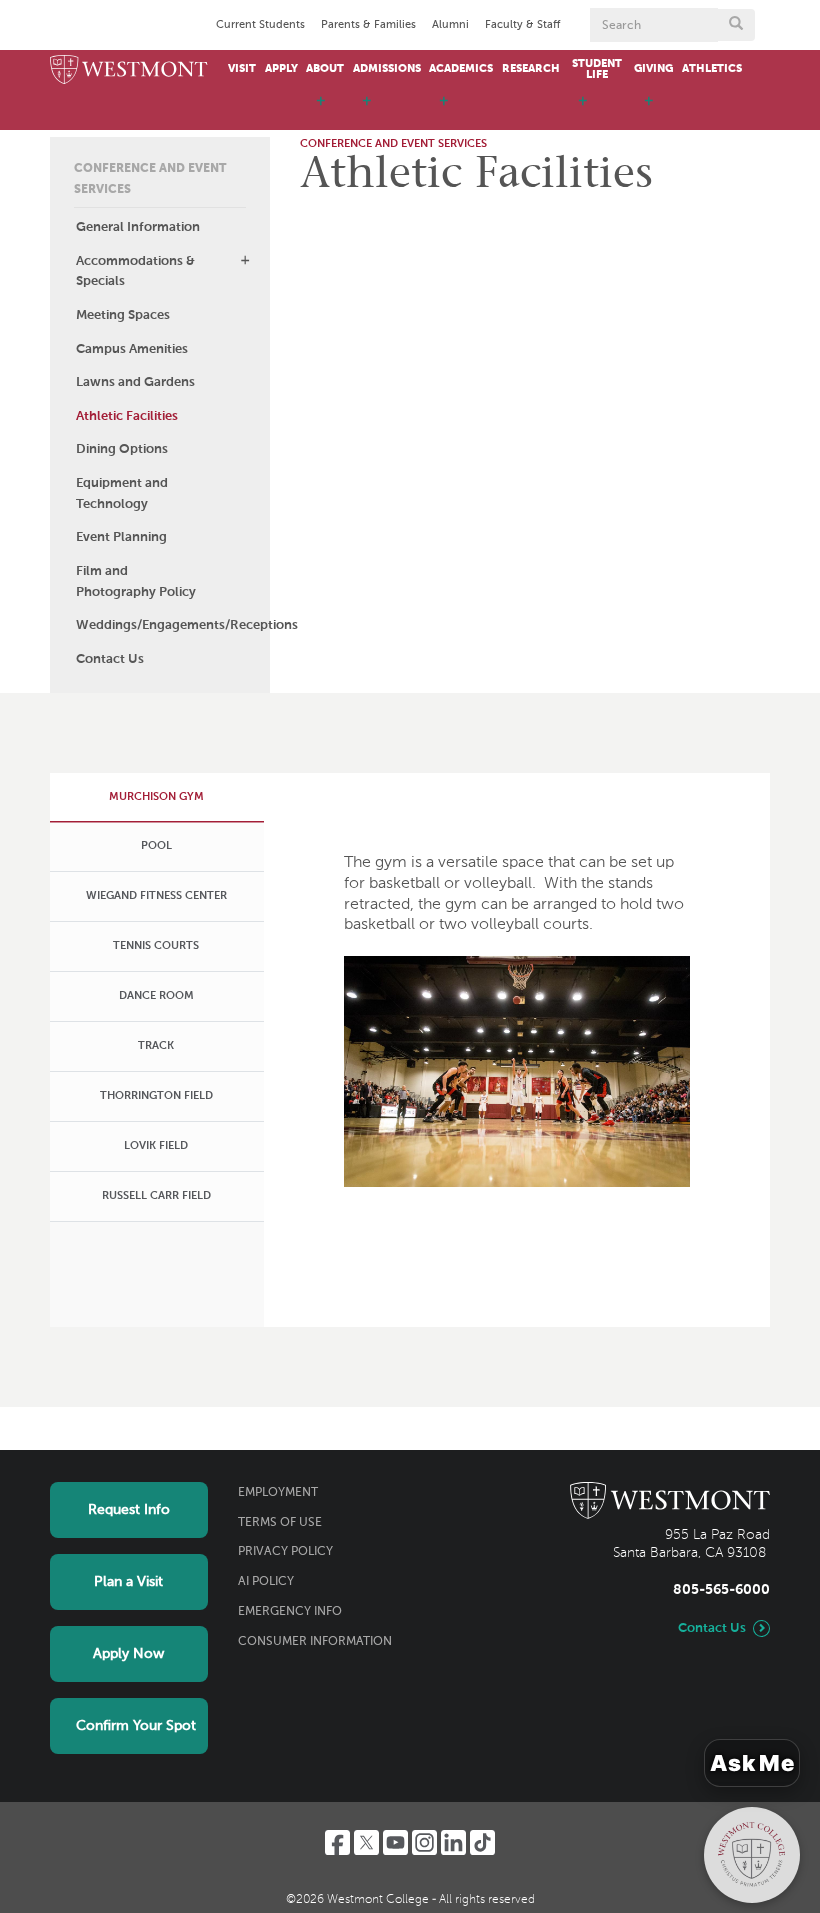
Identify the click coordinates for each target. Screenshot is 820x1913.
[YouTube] (395, 1842)
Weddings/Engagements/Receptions (173, 625)
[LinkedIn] (453, 1842)
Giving (653, 69)
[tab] (155, 796)
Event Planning (121, 537)
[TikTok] (482, 1842)
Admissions (387, 69)
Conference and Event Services (150, 179)
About (325, 69)
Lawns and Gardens (135, 382)
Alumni (450, 25)
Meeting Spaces (123, 315)
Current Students (260, 25)
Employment (278, 1493)
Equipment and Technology (122, 494)
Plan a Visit (128, 1582)
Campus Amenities (132, 349)
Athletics (712, 69)
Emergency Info (290, 1612)
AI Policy (266, 1582)
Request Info (129, 1510)
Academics (461, 69)
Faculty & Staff (522, 25)
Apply (281, 69)
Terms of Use (280, 1523)
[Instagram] (424, 1842)
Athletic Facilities (127, 416)
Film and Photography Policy (136, 582)
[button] (245, 260)
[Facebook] (337, 1842)
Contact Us (110, 659)
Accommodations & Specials (135, 272)
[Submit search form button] (736, 25)
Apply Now (128, 1654)
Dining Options (122, 449)
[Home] (129, 70)
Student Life (597, 69)
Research (531, 69)
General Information (138, 227)
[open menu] (321, 110)
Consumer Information (315, 1642)
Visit (242, 69)
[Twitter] (366, 1842)
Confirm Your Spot (136, 1726)
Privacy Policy (285, 1552)
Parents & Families (368, 25)
